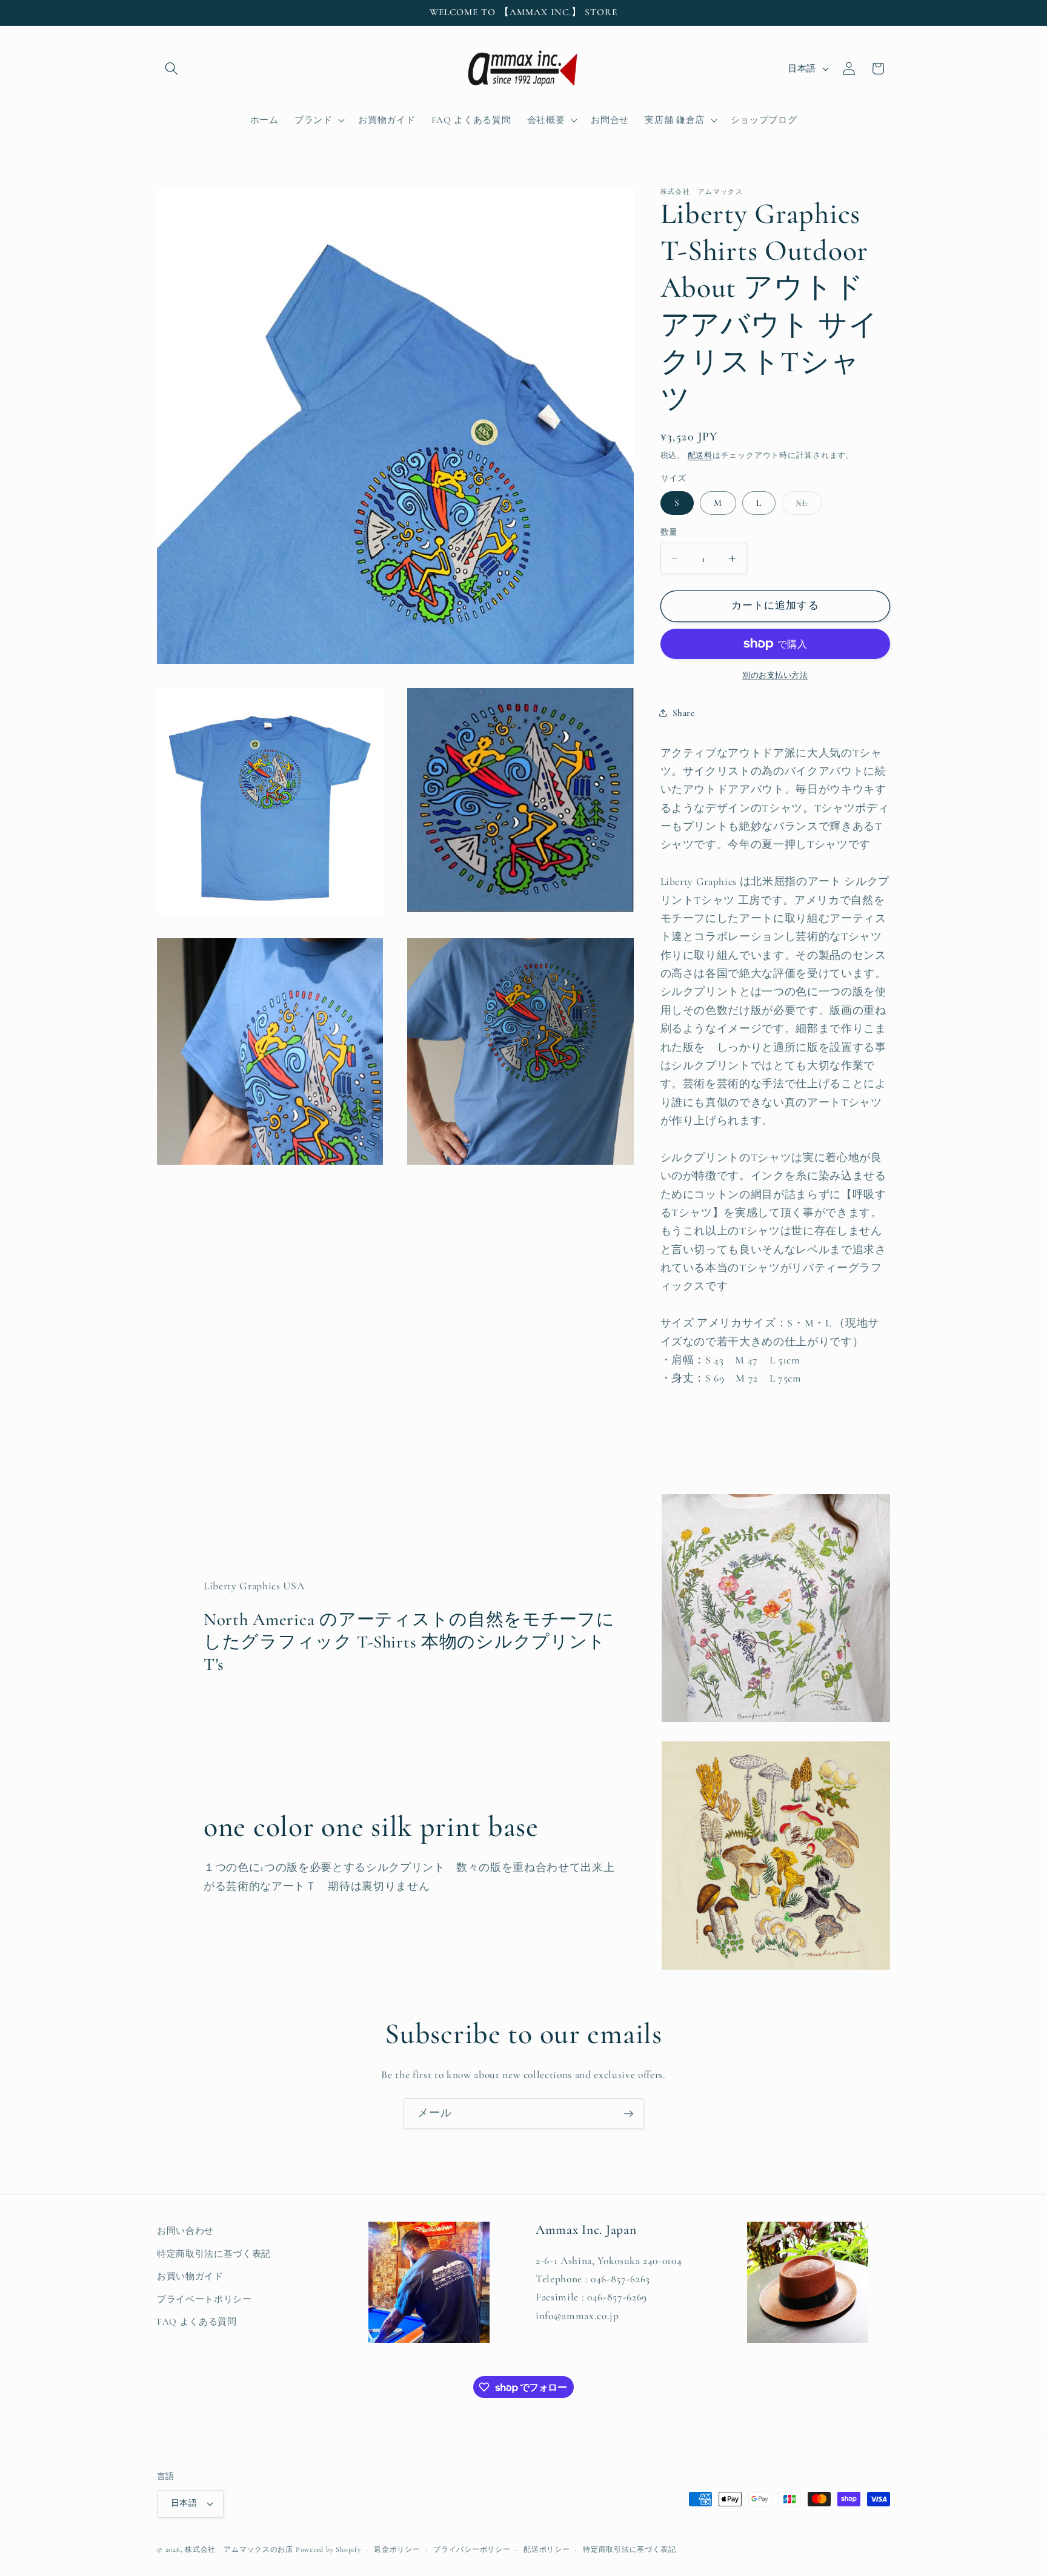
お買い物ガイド (190, 2276)
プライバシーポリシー (472, 2549)
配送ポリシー (547, 2549)
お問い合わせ (185, 2231)
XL (806, 505)
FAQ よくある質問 (197, 2322)
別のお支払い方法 (775, 675)
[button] (171, 68)
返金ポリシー (397, 2549)
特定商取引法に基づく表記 (214, 2254)
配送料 (700, 455)
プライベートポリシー (204, 2299)
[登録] (628, 2114)
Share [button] (684, 712)
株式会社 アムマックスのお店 (239, 2549)
